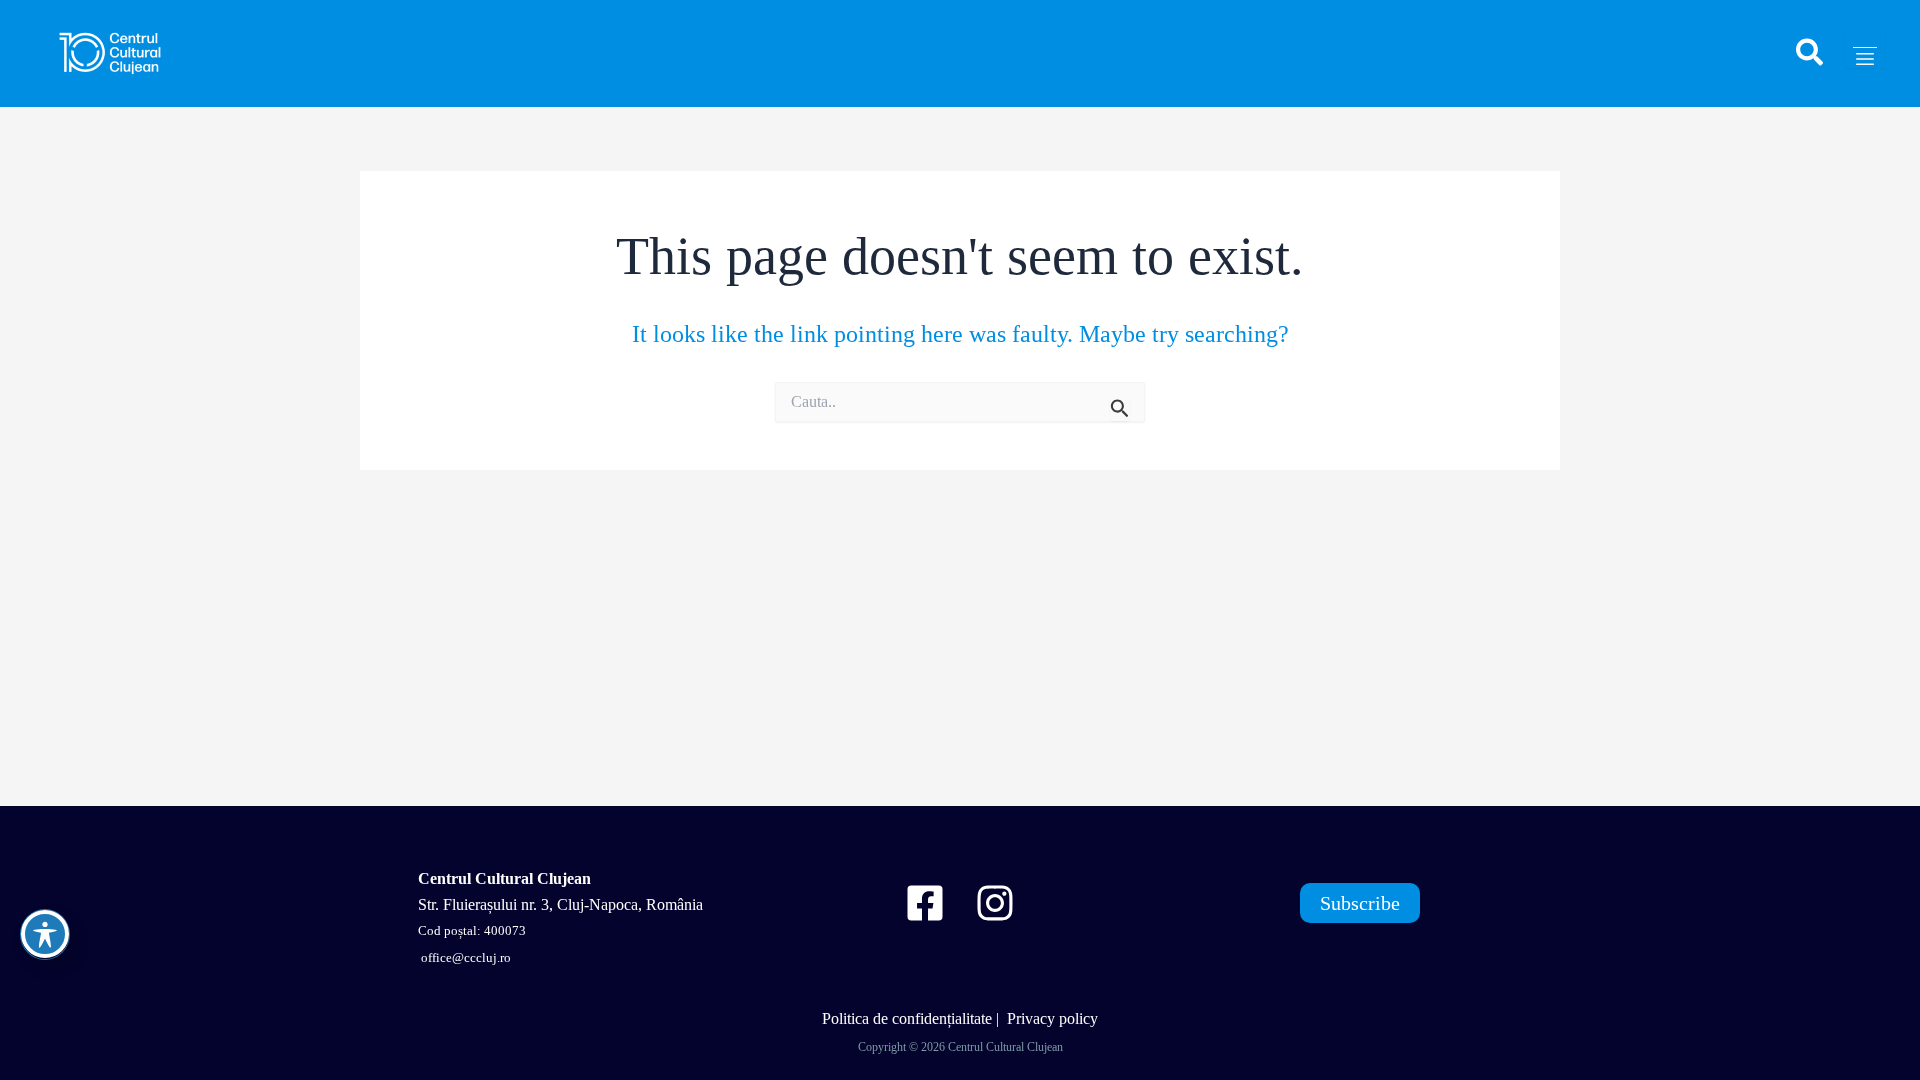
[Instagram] (995, 903)
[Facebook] (925, 903)
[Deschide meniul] (1865, 48)
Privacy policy (1052, 1018)
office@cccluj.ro (464, 957)
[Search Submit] (1120, 408)
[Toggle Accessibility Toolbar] (45, 934)
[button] (1810, 61)
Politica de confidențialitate (907, 1018)
